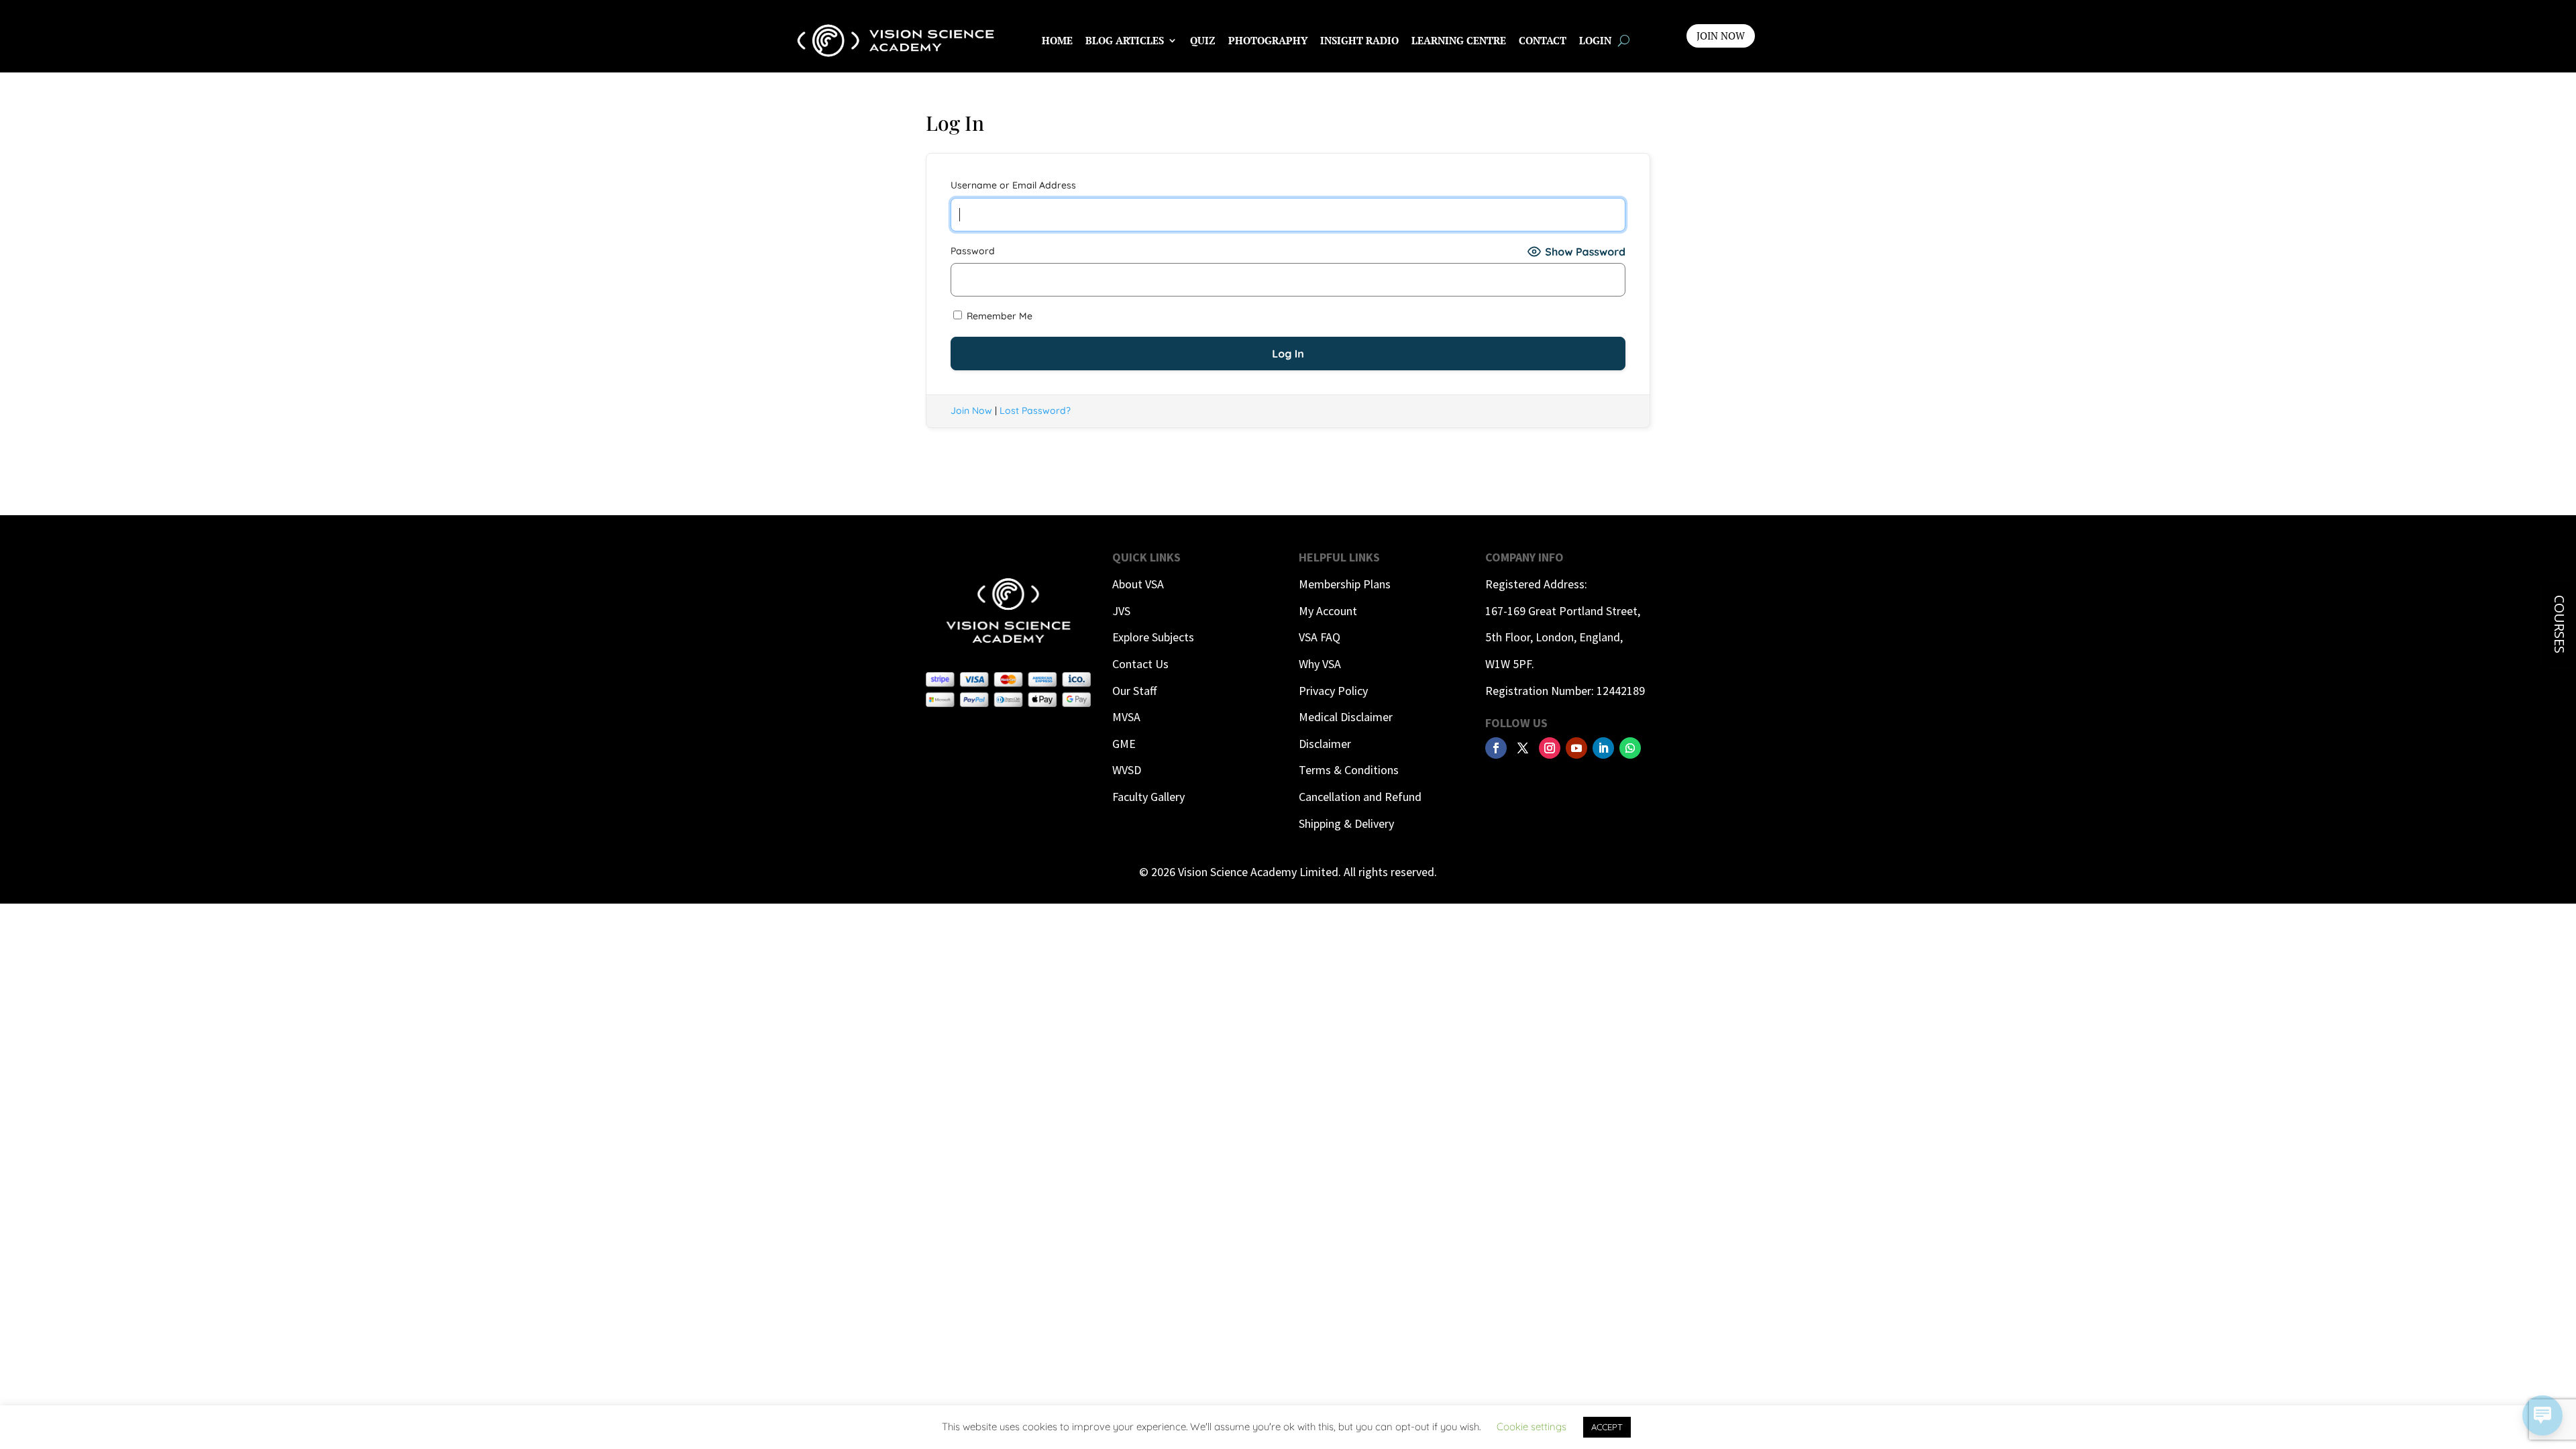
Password (973, 251)
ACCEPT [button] (1607, 1427)
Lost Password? (1035, 411)
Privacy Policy (1333, 691)
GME (1124, 744)
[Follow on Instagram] (1550, 748)
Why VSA (1320, 664)
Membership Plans (1345, 584)
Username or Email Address (1013, 185)
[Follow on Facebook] (1496, 748)
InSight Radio (1359, 40)
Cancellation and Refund (1360, 797)
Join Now (971, 411)
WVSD (1127, 770)
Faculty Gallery (1148, 797)
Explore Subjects (1153, 637)
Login (1595, 40)
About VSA (1138, 584)
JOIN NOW (1721, 36)
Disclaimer (1325, 744)
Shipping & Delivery (1346, 823)
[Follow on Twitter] (1523, 748)
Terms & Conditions (1349, 770)
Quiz (1203, 40)
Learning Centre (1459, 40)
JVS (1121, 611)
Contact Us (1140, 664)
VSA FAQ (1320, 637)
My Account (1328, 611)
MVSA (1126, 717)
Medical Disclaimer (1346, 717)
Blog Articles (1125, 40)
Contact (1543, 40)
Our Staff (1134, 691)
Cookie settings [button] (1532, 1427)
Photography (1268, 40)
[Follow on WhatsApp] (1630, 748)
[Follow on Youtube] (1576, 748)
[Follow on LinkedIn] (1603, 748)
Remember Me (998, 316)
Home (1057, 40)
